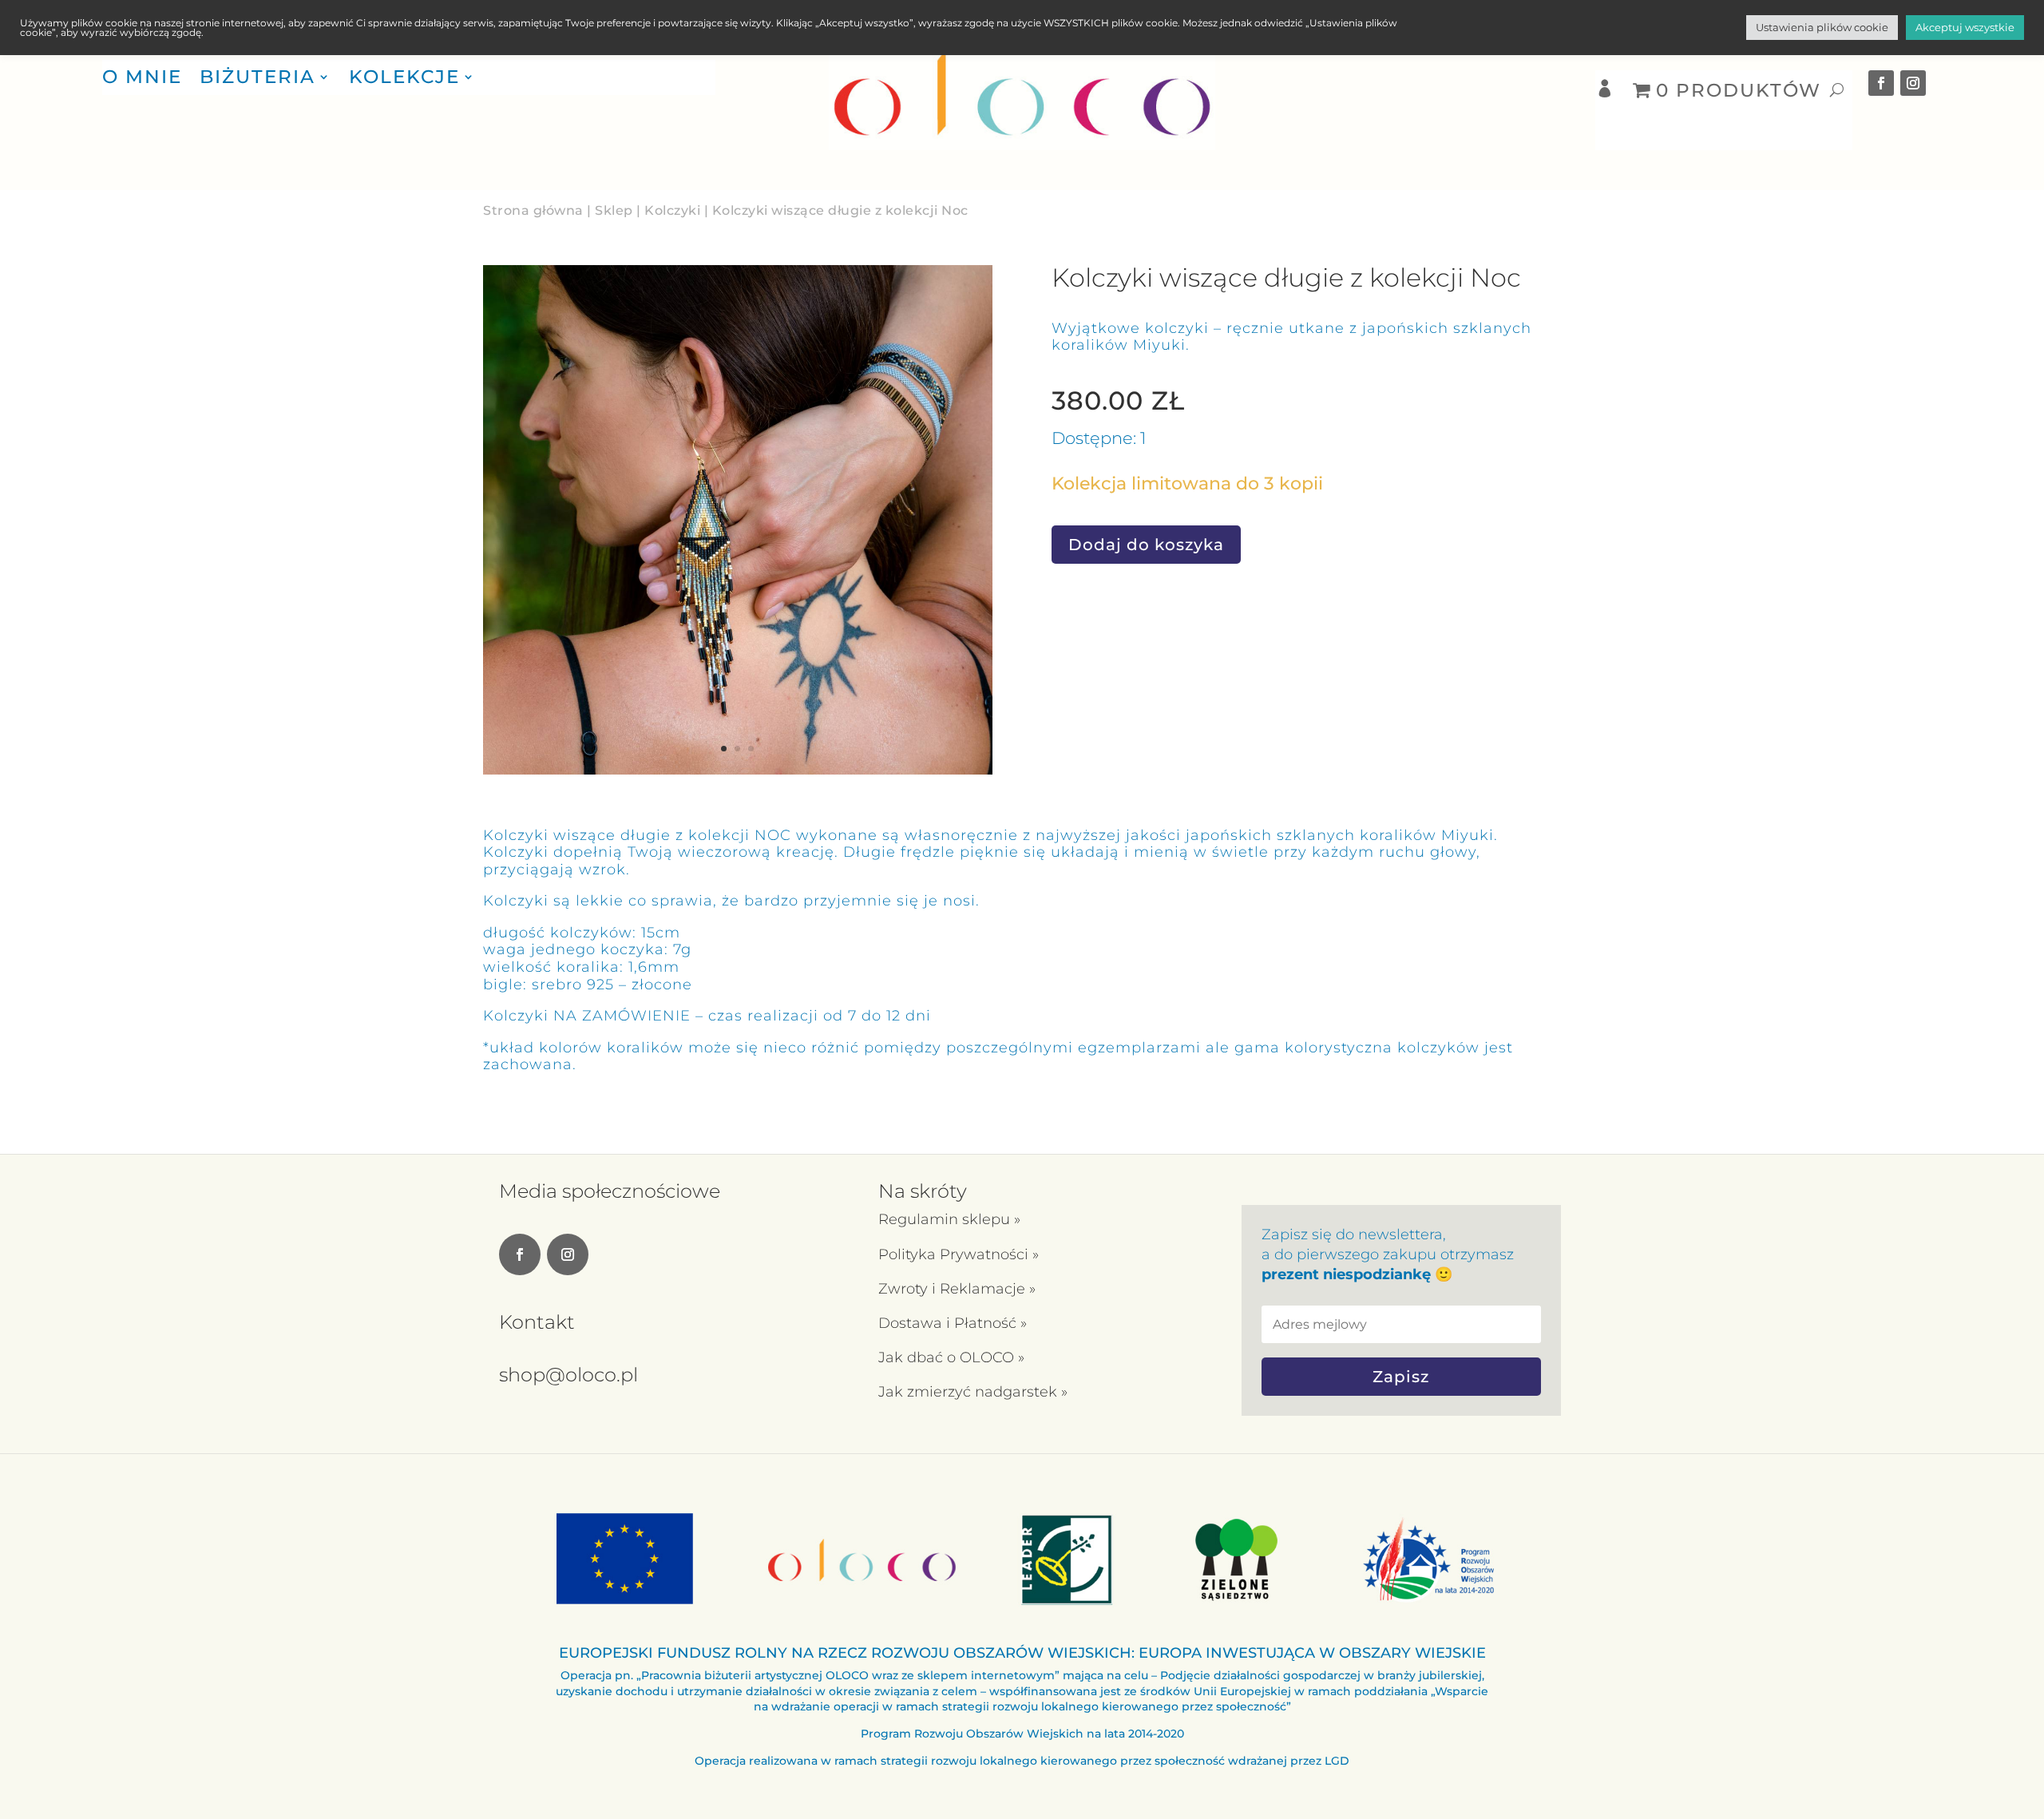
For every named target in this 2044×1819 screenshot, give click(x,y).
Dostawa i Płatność (949, 1323)
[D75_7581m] (738, 770)
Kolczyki (672, 210)
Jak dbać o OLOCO (948, 1357)
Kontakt (537, 1322)
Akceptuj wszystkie (1965, 27)
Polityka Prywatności (955, 1254)
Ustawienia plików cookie (1822, 27)
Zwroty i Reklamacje (954, 1289)
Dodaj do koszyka (1146, 545)
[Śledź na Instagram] (1913, 83)
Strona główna (533, 210)
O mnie (142, 77)
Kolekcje (404, 77)
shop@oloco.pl (568, 1375)
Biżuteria (257, 77)
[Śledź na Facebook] (1881, 83)
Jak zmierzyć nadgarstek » (973, 1392)
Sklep (614, 210)
